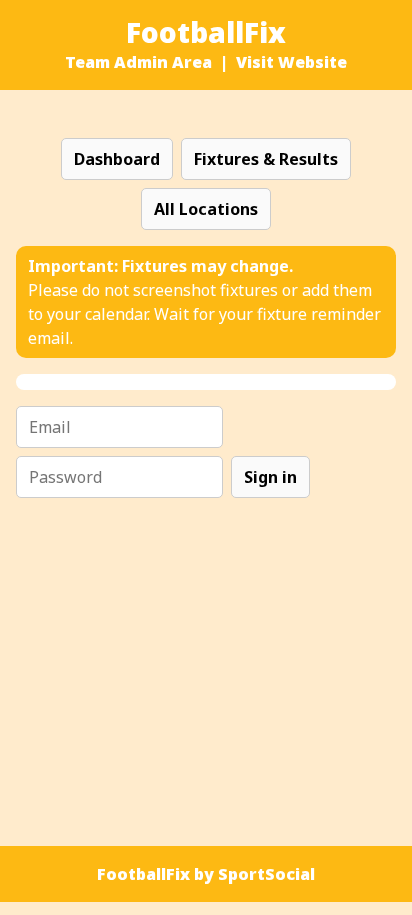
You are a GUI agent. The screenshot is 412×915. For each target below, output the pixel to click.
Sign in (270, 477)
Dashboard (117, 159)
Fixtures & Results (266, 159)
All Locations (206, 209)
